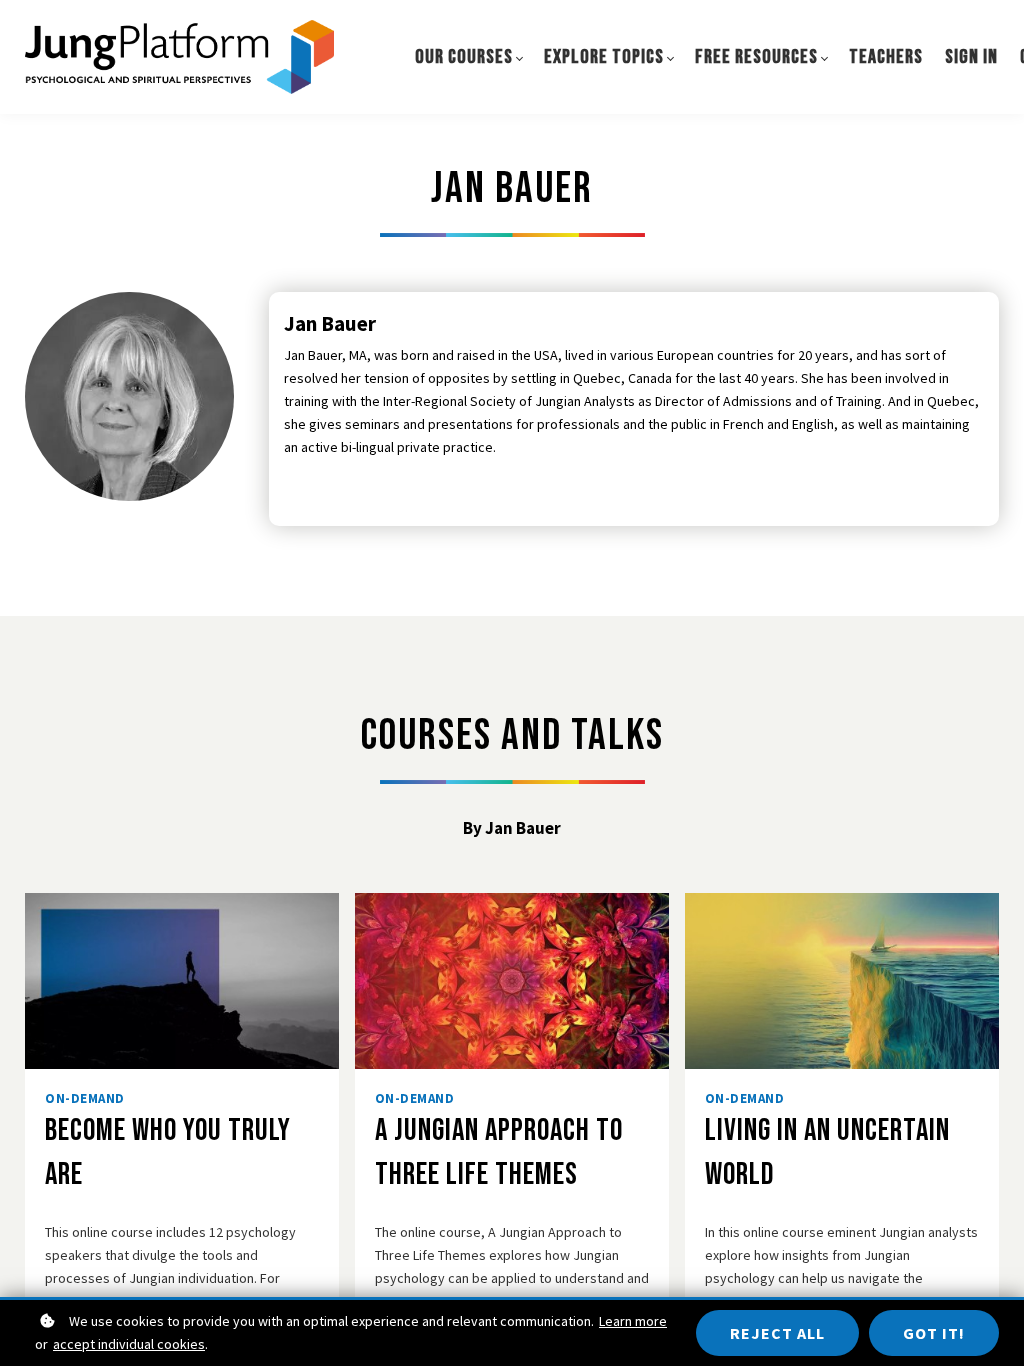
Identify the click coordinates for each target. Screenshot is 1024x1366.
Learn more (633, 1321)
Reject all (777, 1333)
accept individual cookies (129, 1344)
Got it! (934, 1333)
